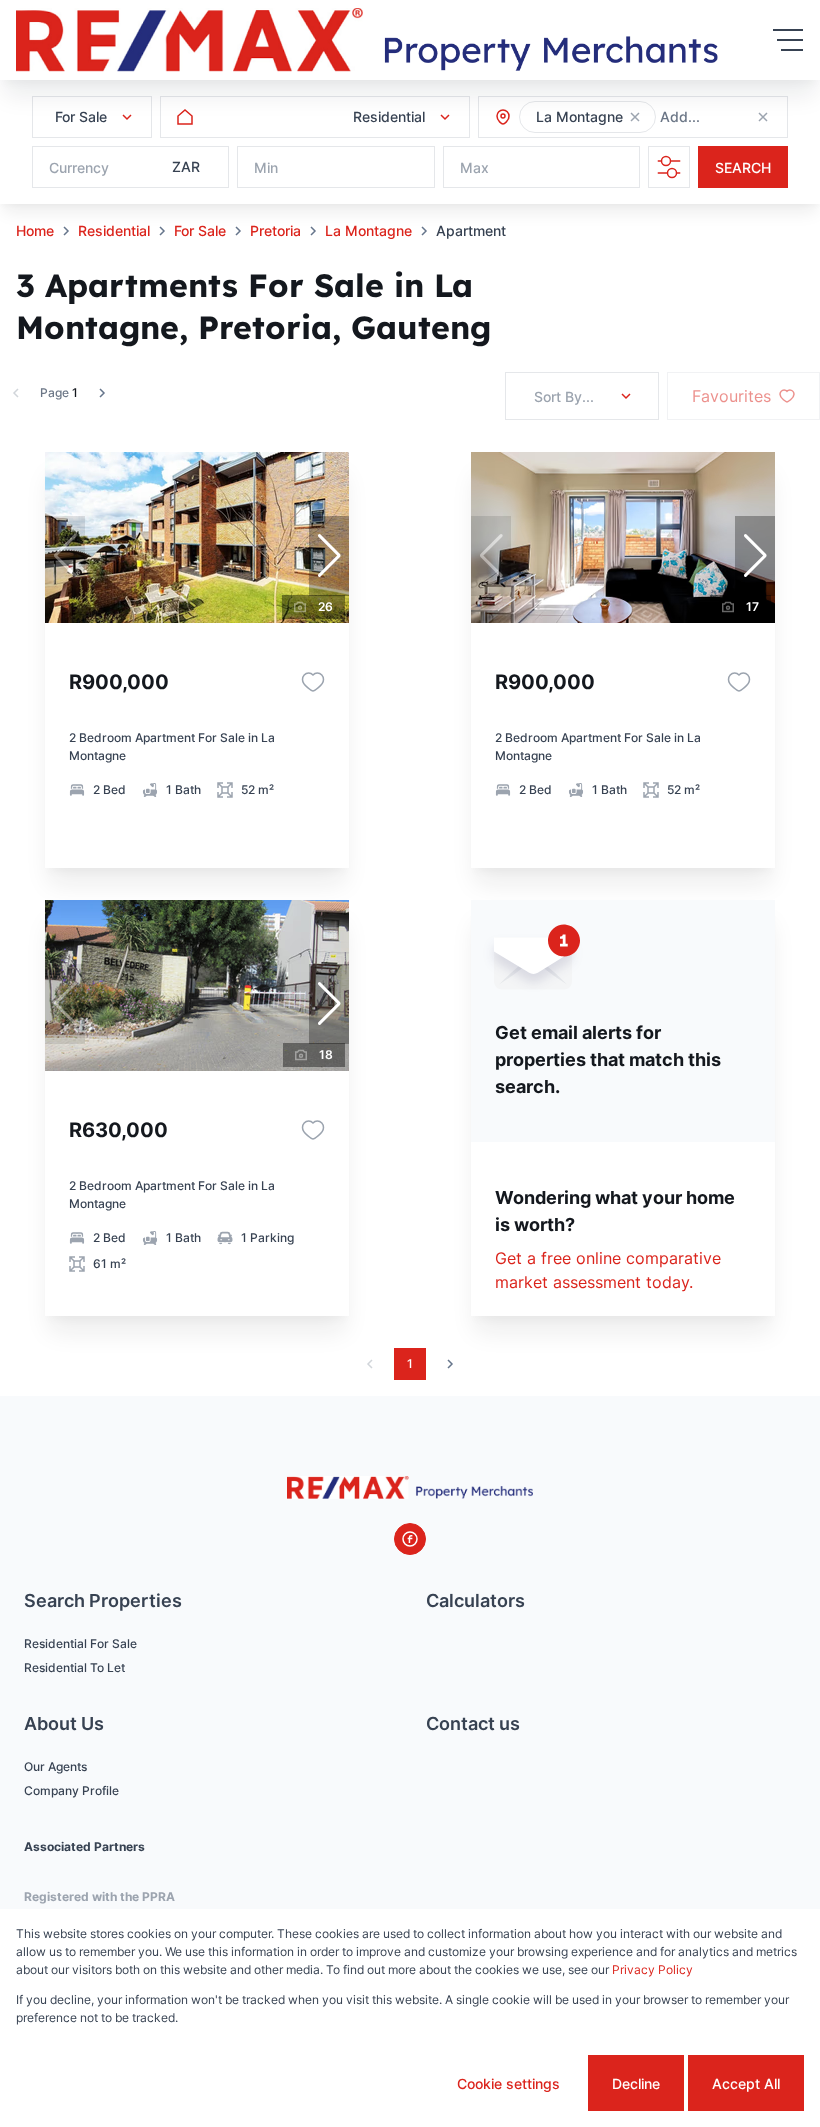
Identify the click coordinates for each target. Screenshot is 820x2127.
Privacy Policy (652, 1969)
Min (266, 167)
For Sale (200, 230)
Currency (79, 167)
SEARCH (743, 167)
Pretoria (275, 230)
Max (474, 167)
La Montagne (368, 230)
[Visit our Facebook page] (410, 1539)
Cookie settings (508, 2083)
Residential (114, 230)
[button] (635, 117)
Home (35, 230)
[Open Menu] (788, 40)
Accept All (746, 2083)
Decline (636, 2083)
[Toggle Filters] (669, 167)
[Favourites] (313, 682)
